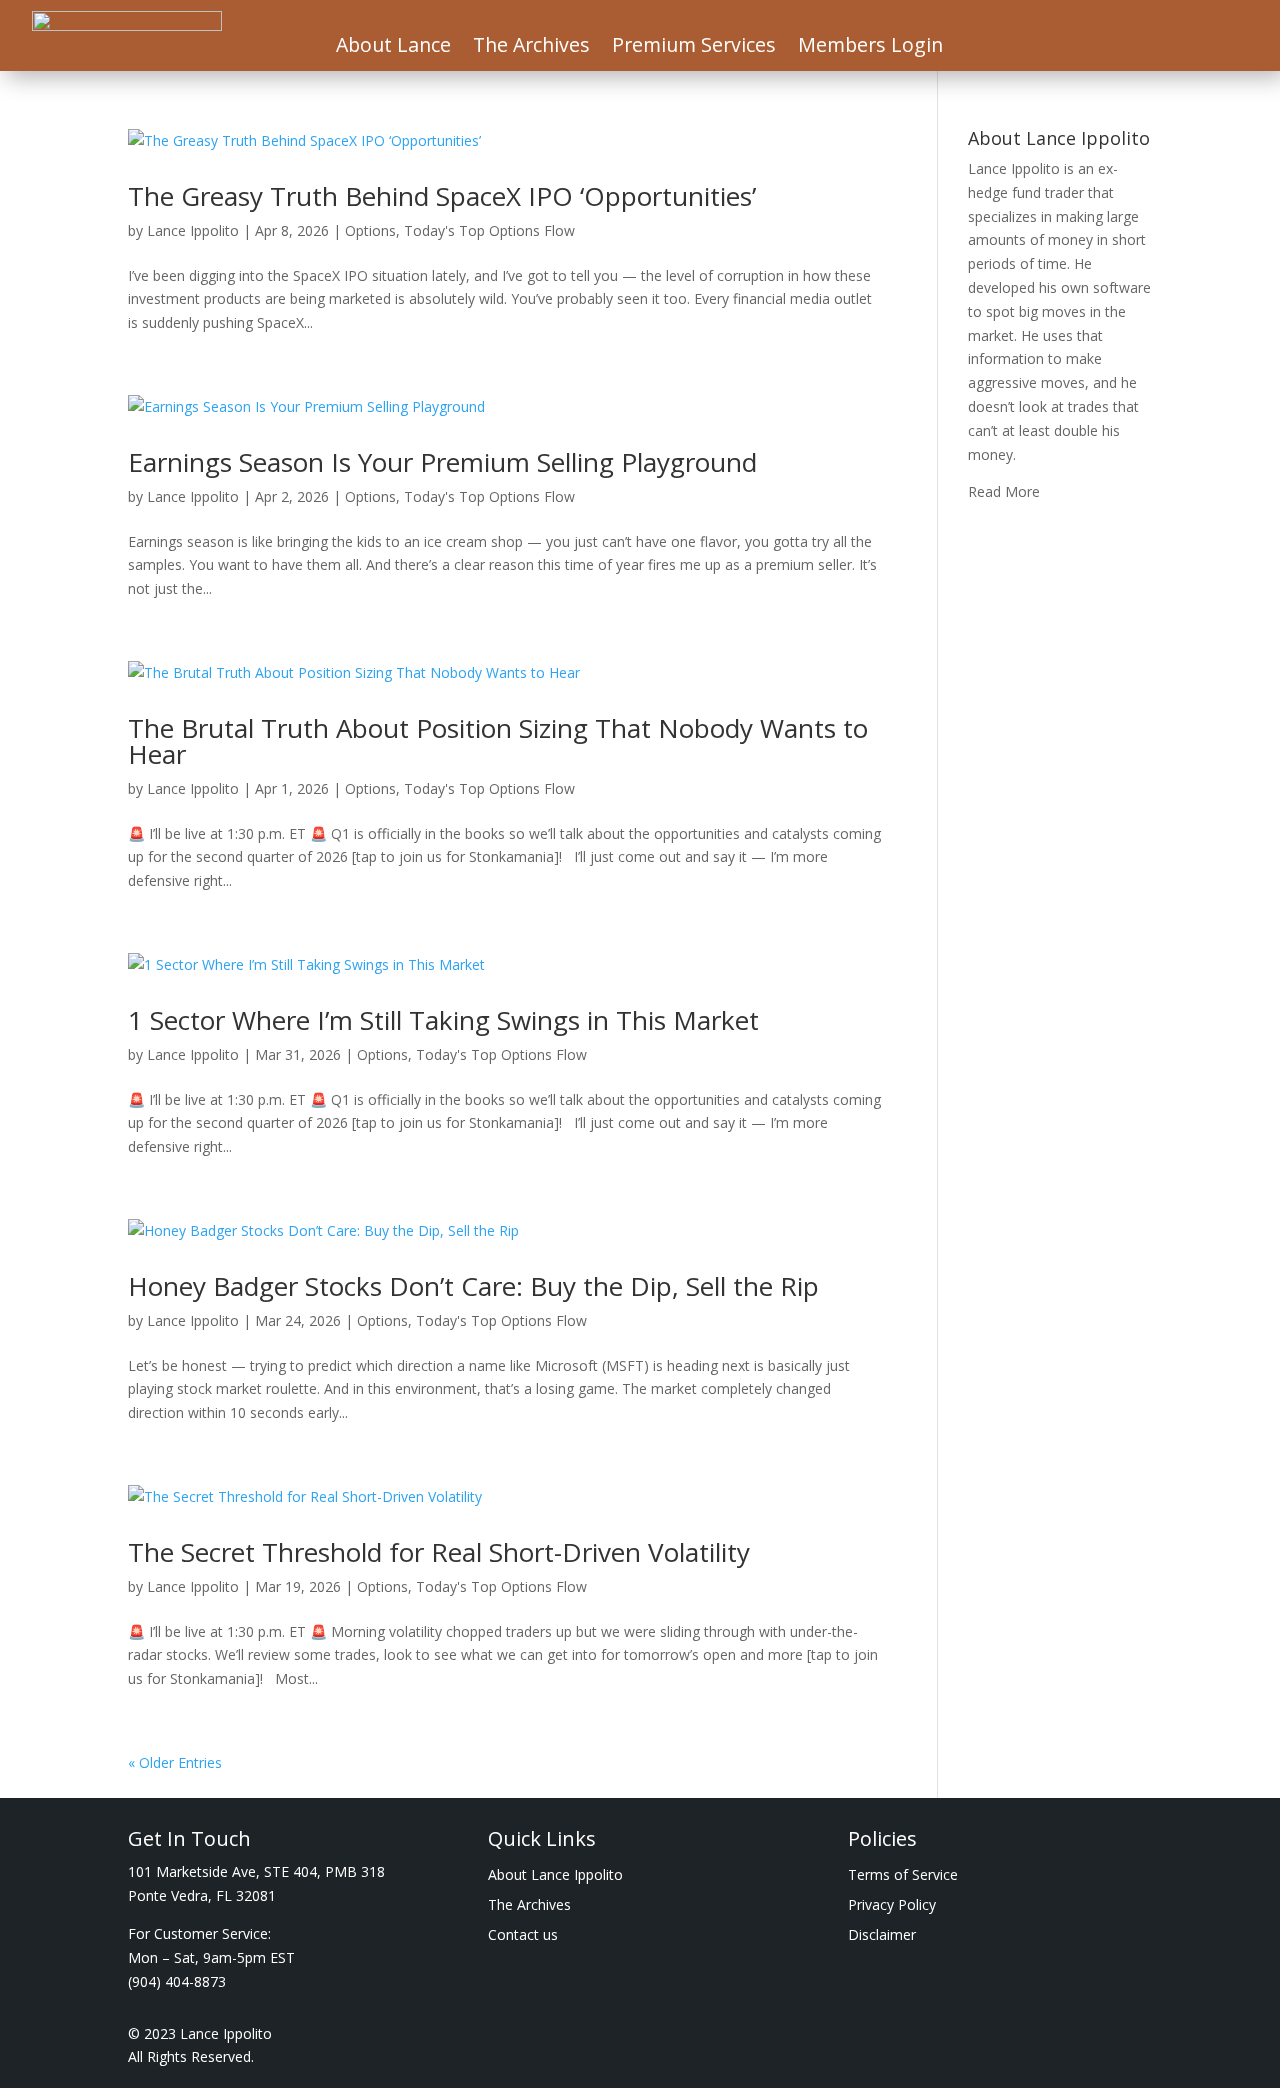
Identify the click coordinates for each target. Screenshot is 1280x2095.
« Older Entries (175, 1762)
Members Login (870, 48)
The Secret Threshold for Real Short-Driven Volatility (439, 1552)
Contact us (523, 1936)
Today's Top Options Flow (489, 230)
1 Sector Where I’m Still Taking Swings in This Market (443, 1020)
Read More (1004, 491)
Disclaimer (882, 1936)
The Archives (531, 48)
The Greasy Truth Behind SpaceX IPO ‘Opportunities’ (442, 196)
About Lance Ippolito (555, 1876)
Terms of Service (903, 1876)
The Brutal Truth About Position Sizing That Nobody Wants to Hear (498, 741)
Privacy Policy (892, 1906)
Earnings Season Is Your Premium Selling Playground (442, 462)
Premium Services (694, 48)
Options (370, 230)
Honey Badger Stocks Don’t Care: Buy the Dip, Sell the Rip (473, 1286)
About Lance (393, 48)
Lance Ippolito (193, 230)
